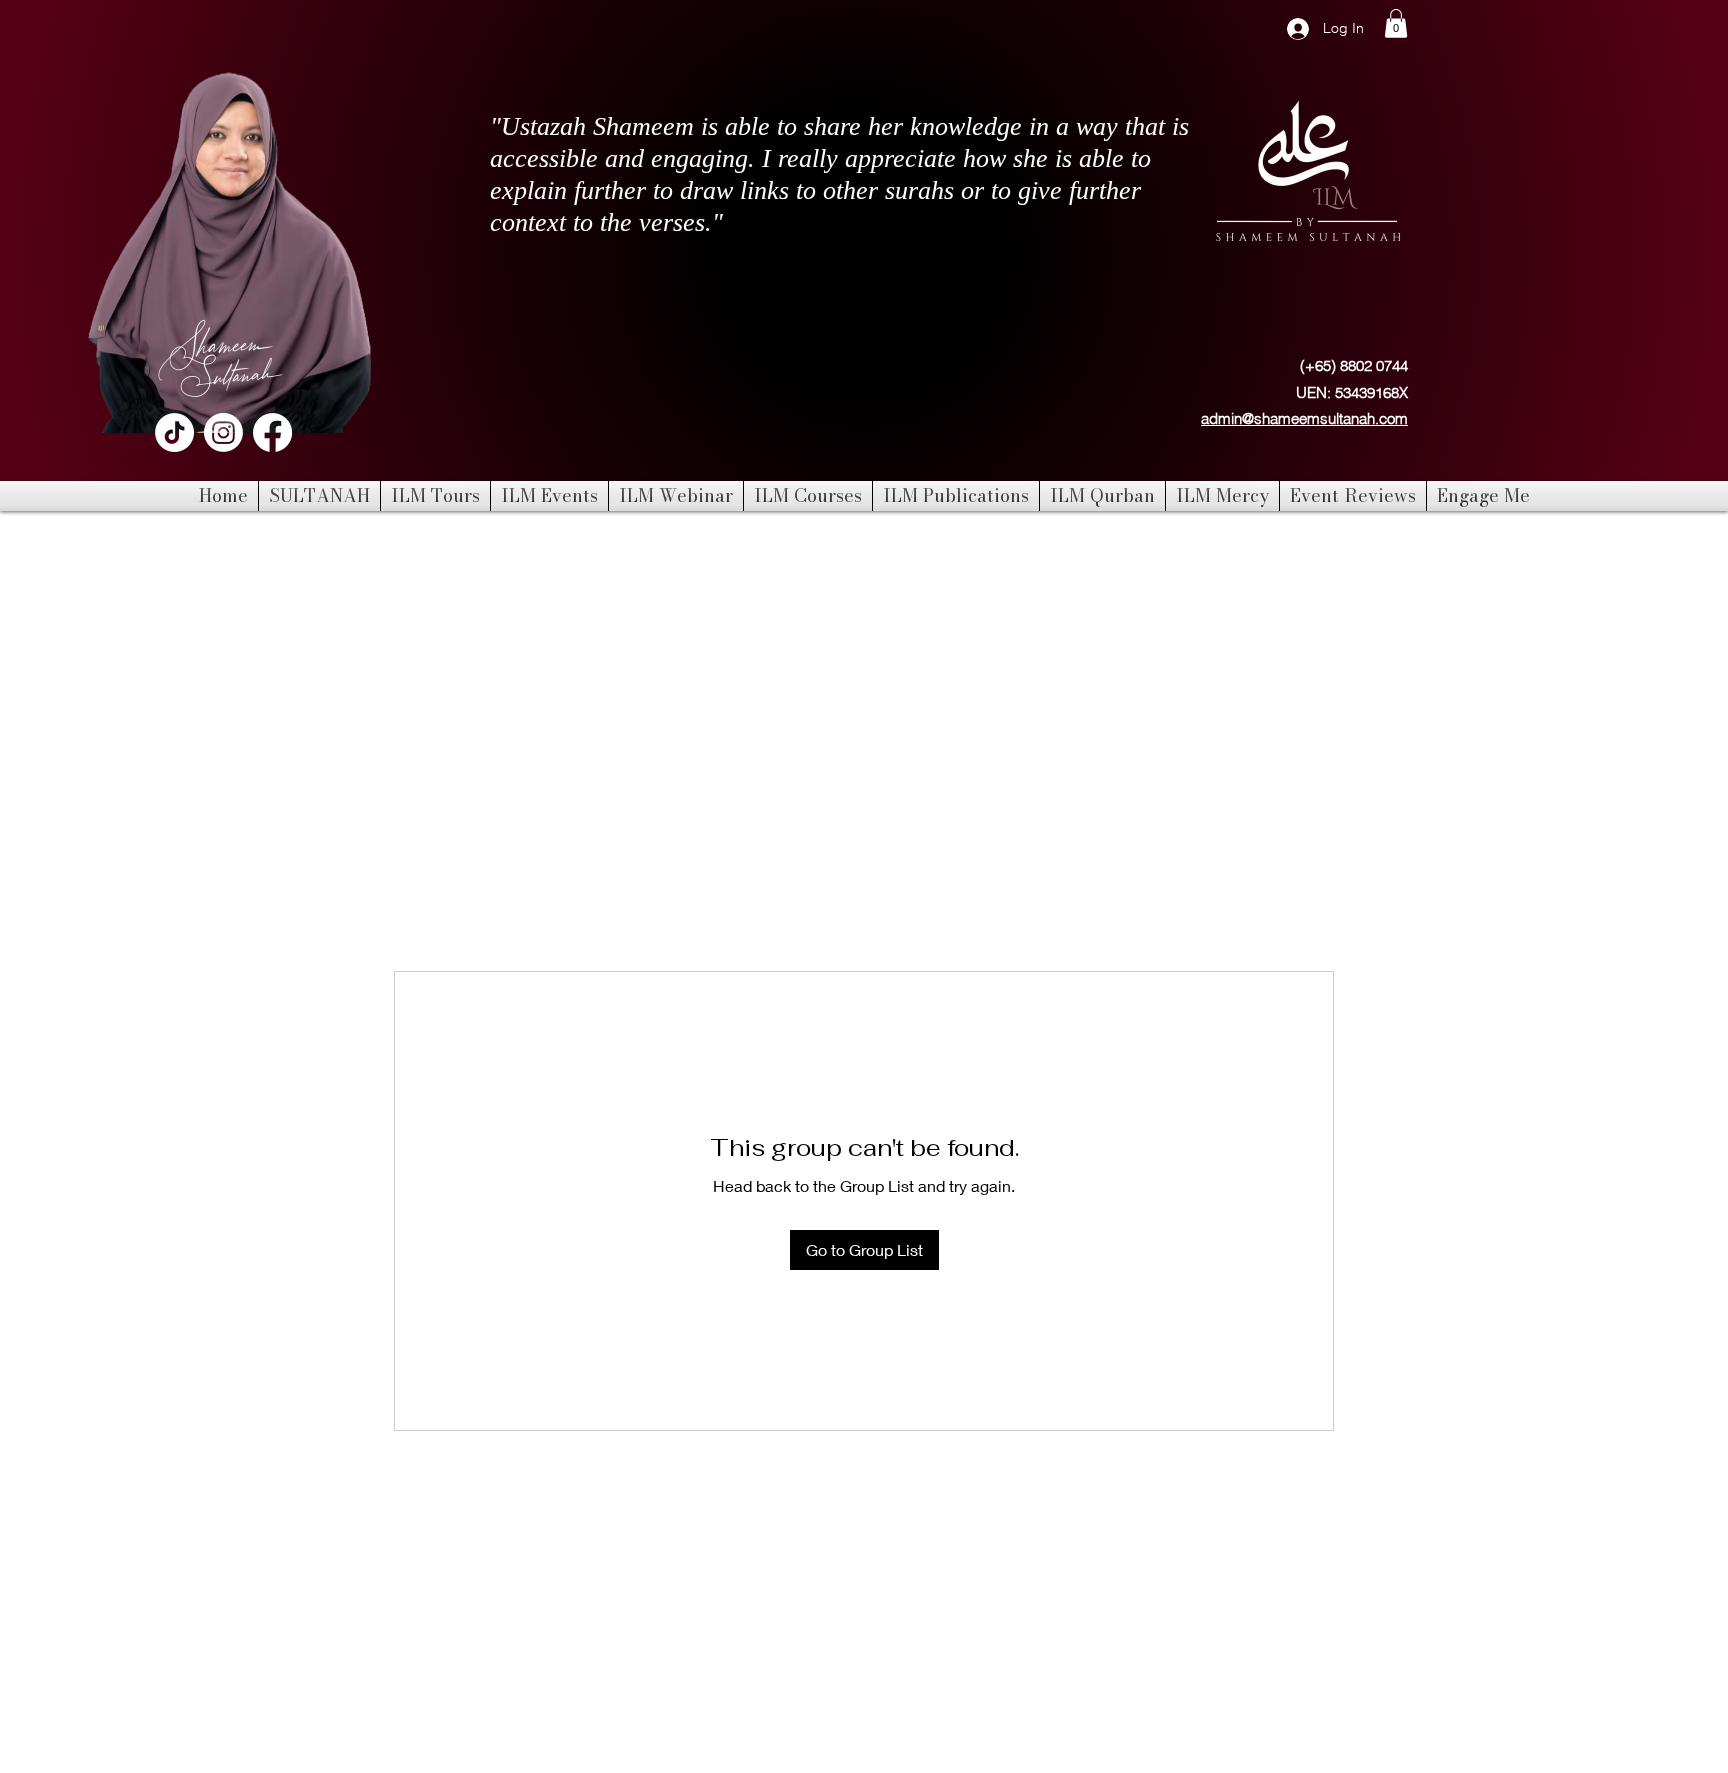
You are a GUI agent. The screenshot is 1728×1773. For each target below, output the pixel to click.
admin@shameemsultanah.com (1304, 418)
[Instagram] (223, 432)
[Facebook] (272, 432)
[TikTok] (174, 432)
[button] (1396, 23)
